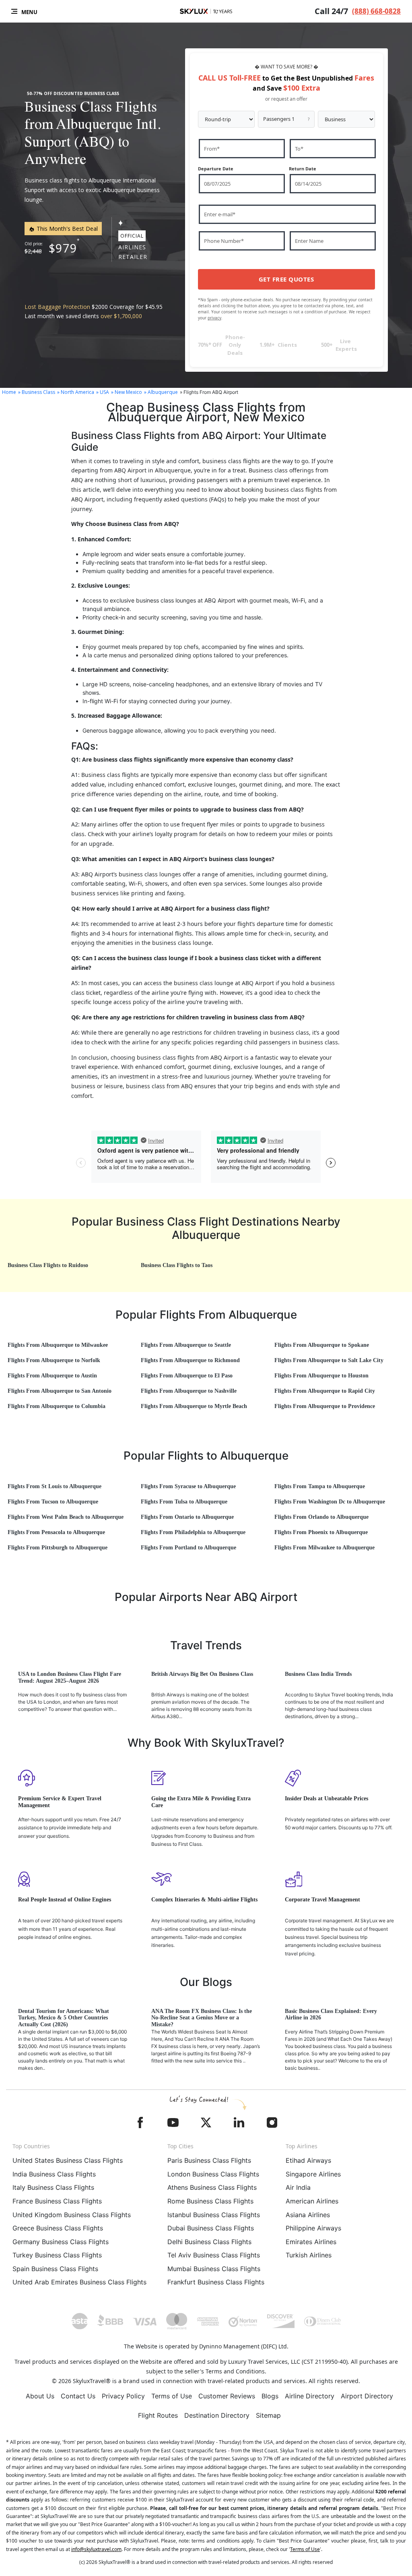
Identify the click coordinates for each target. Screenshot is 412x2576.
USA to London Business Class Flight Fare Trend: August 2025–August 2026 (70, 1677)
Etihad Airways (308, 2160)
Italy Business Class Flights (53, 2187)
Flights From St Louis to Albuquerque (55, 1486)
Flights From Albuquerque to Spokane (322, 1345)
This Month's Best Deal (66, 229)
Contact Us (78, 2396)
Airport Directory (367, 2396)
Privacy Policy (123, 2396)
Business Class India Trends (318, 1674)
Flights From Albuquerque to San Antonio (60, 1391)
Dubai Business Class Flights (211, 2228)
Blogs (270, 2396)
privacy (214, 318)
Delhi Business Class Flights (209, 2242)
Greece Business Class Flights (58, 2228)
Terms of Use (172, 2396)
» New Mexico (127, 392)
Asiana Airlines (308, 2215)
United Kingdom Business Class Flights (72, 2215)
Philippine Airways (313, 2228)
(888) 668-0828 (376, 11)
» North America (76, 392)
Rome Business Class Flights (210, 2201)
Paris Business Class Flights (209, 2160)
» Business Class (37, 392)
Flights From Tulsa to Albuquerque (184, 1502)
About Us (40, 2396)
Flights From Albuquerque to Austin (52, 1376)
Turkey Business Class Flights (57, 2255)
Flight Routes (158, 2415)
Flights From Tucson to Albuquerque (53, 1502)
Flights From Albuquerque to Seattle (186, 1345)
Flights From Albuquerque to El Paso (187, 1376)
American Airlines (312, 2201)
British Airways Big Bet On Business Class (202, 1674)
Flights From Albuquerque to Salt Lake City (329, 1360)
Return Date (303, 169)
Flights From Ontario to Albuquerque (187, 1517)
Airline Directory (310, 2396)
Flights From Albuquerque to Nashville (189, 1391)
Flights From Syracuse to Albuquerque (188, 1486)
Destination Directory (217, 2415)
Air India (298, 2187)
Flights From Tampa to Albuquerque (320, 1486)
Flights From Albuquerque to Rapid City (325, 1391)
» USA (103, 392)
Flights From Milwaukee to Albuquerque (324, 1548)
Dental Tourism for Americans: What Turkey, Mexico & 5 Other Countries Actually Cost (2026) (64, 2018)
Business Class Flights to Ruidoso (48, 1265)
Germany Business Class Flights (61, 2242)
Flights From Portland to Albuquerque (188, 1548)
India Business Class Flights (54, 2174)
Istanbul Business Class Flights (214, 2215)
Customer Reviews (227, 2396)
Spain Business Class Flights (55, 2269)
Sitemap (268, 2415)
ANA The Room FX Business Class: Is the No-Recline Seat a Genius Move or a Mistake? (202, 2018)
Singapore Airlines (313, 2174)
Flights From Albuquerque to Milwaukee (58, 1345)
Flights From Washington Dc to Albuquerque (330, 1502)
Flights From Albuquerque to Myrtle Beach (194, 1406)
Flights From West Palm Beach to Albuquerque (66, 1517)
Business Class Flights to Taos (177, 1265)
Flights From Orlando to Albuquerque (321, 1517)
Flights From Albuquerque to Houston (321, 1376)
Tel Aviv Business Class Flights (214, 2255)
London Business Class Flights (213, 2174)
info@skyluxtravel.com (96, 2549)
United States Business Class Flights (68, 2160)
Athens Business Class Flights (212, 2187)
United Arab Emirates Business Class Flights (79, 2282)
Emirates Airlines (311, 2242)
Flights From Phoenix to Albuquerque (321, 1532)
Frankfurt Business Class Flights (216, 2282)
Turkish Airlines (309, 2255)
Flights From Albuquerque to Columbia (57, 1406)
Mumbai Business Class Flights (214, 2269)
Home (9, 392)
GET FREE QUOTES (286, 279)
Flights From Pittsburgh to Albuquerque (58, 1548)
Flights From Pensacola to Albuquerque (56, 1532)
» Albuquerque (161, 392)
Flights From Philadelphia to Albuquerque (193, 1532)
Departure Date (216, 169)
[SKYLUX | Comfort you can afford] (206, 11)
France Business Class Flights (57, 2201)
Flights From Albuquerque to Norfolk (54, 1360)
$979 (63, 248)
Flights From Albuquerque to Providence (325, 1406)
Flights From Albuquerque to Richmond (190, 1360)
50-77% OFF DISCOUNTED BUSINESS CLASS (73, 93)
